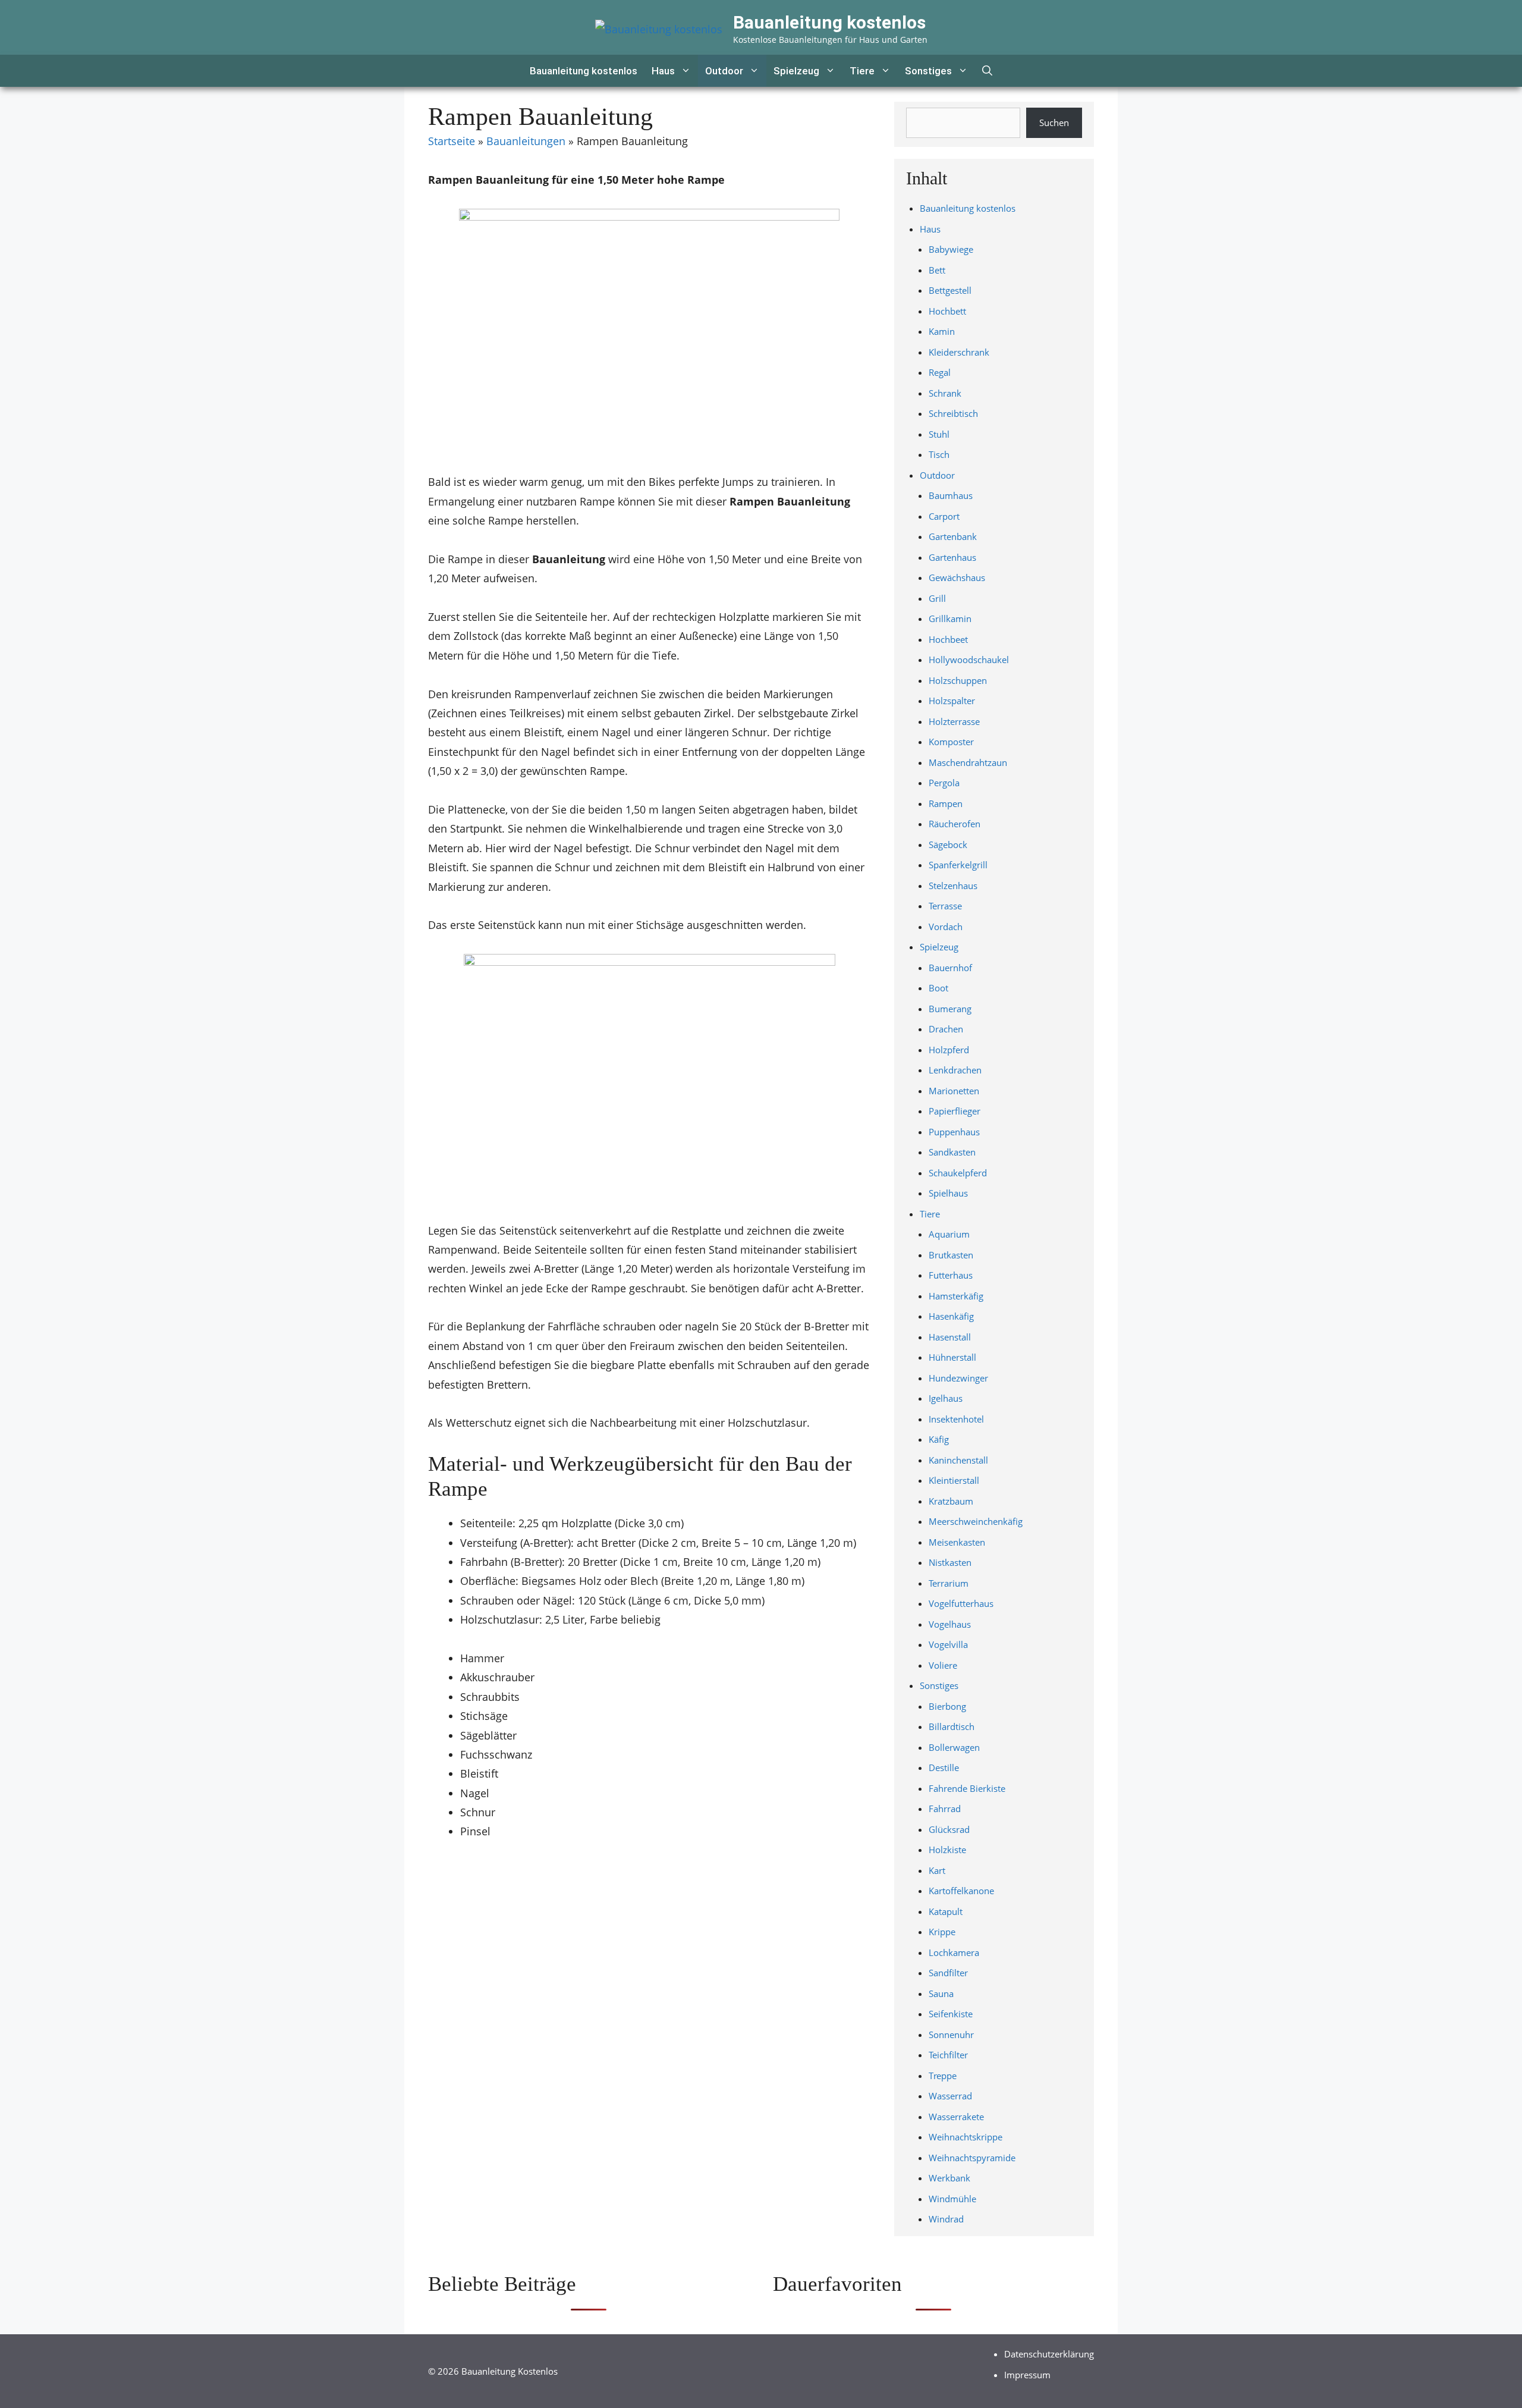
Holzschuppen (958, 680)
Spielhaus (948, 1193)
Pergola (944, 783)
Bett (937, 270)
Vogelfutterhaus (961, 1603)
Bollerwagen (954, 1747)
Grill (937, 598)
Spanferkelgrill (958, 865)
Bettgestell (950, 290)
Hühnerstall (952, 1357)
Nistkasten (950, 1562)
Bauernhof (950, 968)
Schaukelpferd (958, 1173)
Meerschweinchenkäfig (976, 1521)
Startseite (452, 141)
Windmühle (952, 2199)
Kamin (942, 331)
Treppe (943, 2076)
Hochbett (947, 311)
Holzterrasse (954, 721)
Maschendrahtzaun (968, 762)
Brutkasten (951, 1255)
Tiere (862, 71)
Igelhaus (946, 1398)
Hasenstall (950, 1337)
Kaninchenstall (958, 1460)
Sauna (941, 1993)
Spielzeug (796, 71)
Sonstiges (928, 71)
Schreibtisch (953, 413)
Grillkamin (950, 619)
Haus (663, 71)
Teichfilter (948, 2055)
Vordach (946, 927)
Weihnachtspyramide (972, 2158)
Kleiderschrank (959, 352)
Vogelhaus (950, 1624)
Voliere (943, 1665)
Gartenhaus (952, 557)
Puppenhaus (954, 1132)
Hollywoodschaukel (969, 660)
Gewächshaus (957, 577)
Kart (937, 1870)
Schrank (945, 393)
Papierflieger (955, 1111)
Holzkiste (947, 1850)
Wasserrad (950, 2096)
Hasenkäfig (951, 1316)
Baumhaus (951, 495)
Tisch (939, 454)
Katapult (946, 1911)
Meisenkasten (957, 1542)
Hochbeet (948, 639)
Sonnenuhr (951, 2035)
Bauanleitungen (526, 141)
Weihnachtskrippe (966, 2137)
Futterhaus (951, 1275)
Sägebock (948, 844)
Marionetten (954, 1091)
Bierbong (947, 1706)
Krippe (942, 1932)
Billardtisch (952, 1726)
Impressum (1027, 2375)
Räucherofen (955, 824)
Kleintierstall (954, 1480)
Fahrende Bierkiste (967, 1788)
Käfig (939, 1439)
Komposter (951, 742)
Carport (944, 516)
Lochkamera (954, 1952)
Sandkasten (952, 1152)
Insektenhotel (956, 1419)
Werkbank (949, 2178)
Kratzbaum (951, 1501)
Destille (944, 1767)
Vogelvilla (948, 1644)
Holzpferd (949, 1050)
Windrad (946, 2219)
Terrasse (945, 906)
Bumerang (950, 1009)
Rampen (946, 803)
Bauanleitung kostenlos (829, 22)
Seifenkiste (951, 2014)
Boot (938, 988)
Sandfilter (948, 1973)
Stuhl (939, 434)
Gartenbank (953, 536)
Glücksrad (949, 1829)
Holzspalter (952, 701)
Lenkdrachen (955, 1070)
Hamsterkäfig (956, 1296)
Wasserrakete (956, 2117)
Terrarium (949, 1583)
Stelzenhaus (953, 886)
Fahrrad (945, 1809)
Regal (940, 372)
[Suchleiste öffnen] (987, 71)
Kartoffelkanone (961, 1891)
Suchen (1054, 123)
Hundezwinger (958, 1378)
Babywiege (951, 249)
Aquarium (949, 1234)
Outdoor (724, 71)
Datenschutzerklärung (1049, 2354)
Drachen (946, 1029)
